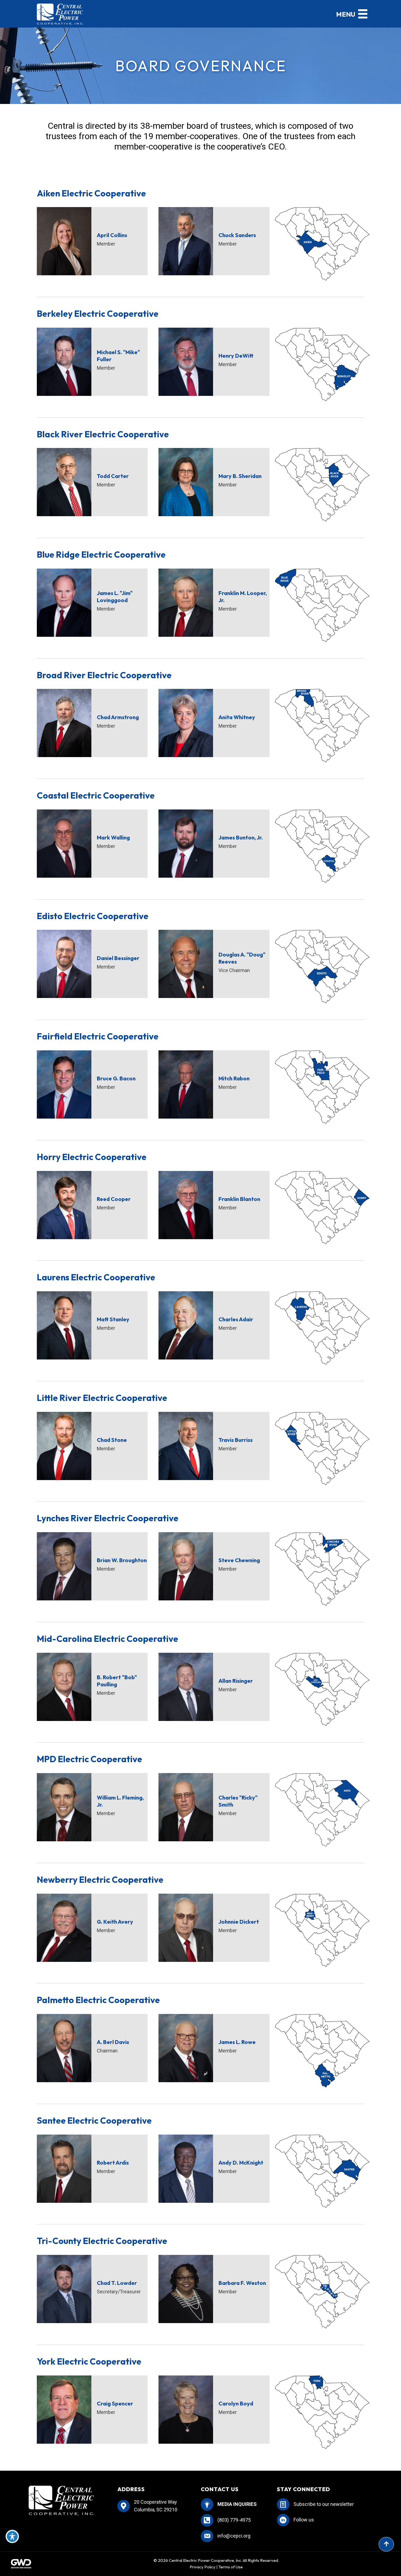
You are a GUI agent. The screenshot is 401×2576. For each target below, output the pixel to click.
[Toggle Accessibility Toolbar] (12, 2536)
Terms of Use (231, 2567)
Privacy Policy (203, 2567)
